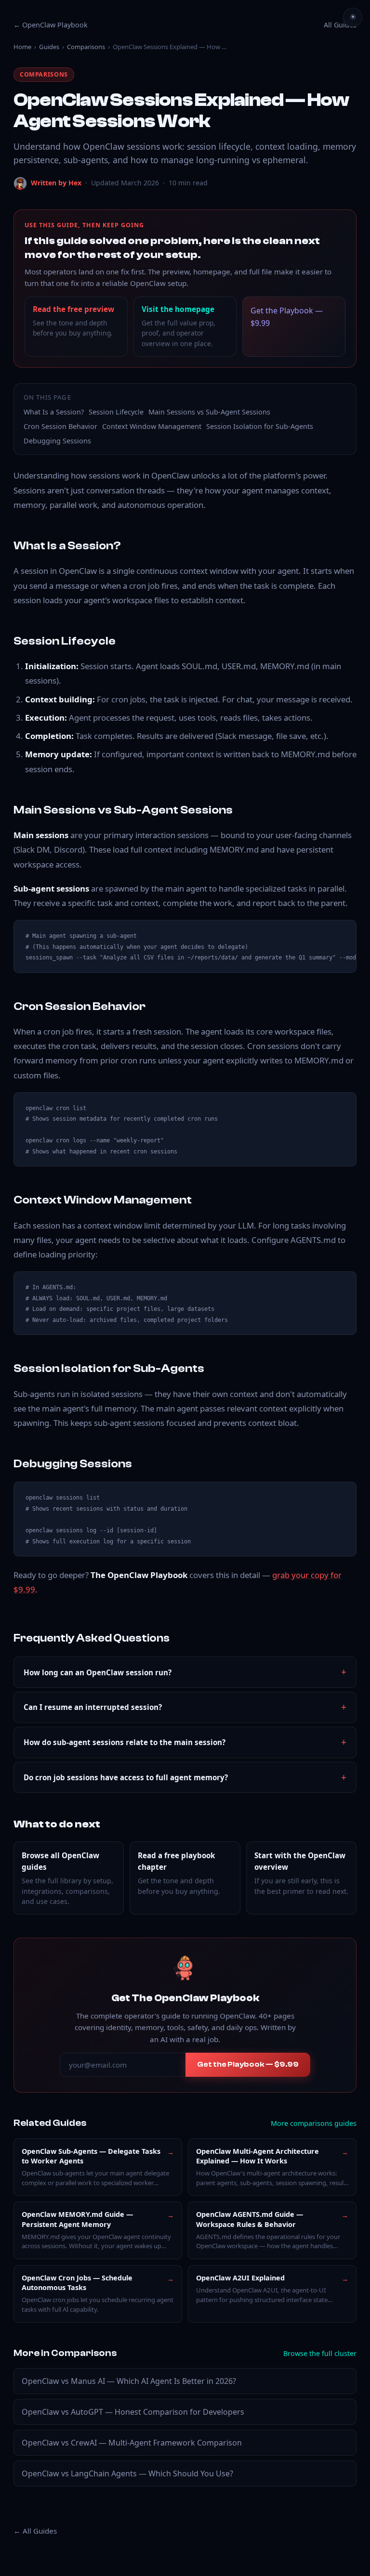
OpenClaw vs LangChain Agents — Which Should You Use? (127, 2473)
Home (22, 47)
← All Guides (35, 2531)
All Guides (340, 25)
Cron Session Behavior (60, 426)
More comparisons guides (314, 2123)
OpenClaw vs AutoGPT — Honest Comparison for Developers (133, 2412)
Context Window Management (152, 426)
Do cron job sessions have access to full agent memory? (126, 1777)
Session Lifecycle (116, 412)
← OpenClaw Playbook (51, 25)
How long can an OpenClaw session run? (98, 1672)
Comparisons (86, 47)
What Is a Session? (54, 412)
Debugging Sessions (57, 441)
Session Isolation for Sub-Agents (260, 426)
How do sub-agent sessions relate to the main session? (125, 1742)
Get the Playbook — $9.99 (287, 317)
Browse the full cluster (320, 2353)
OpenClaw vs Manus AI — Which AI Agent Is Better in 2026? (129, 2381)
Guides (49, 47)
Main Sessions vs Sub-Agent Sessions (209, 412)
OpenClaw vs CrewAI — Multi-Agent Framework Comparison (132, 2443)
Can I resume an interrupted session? (93, 1707)
